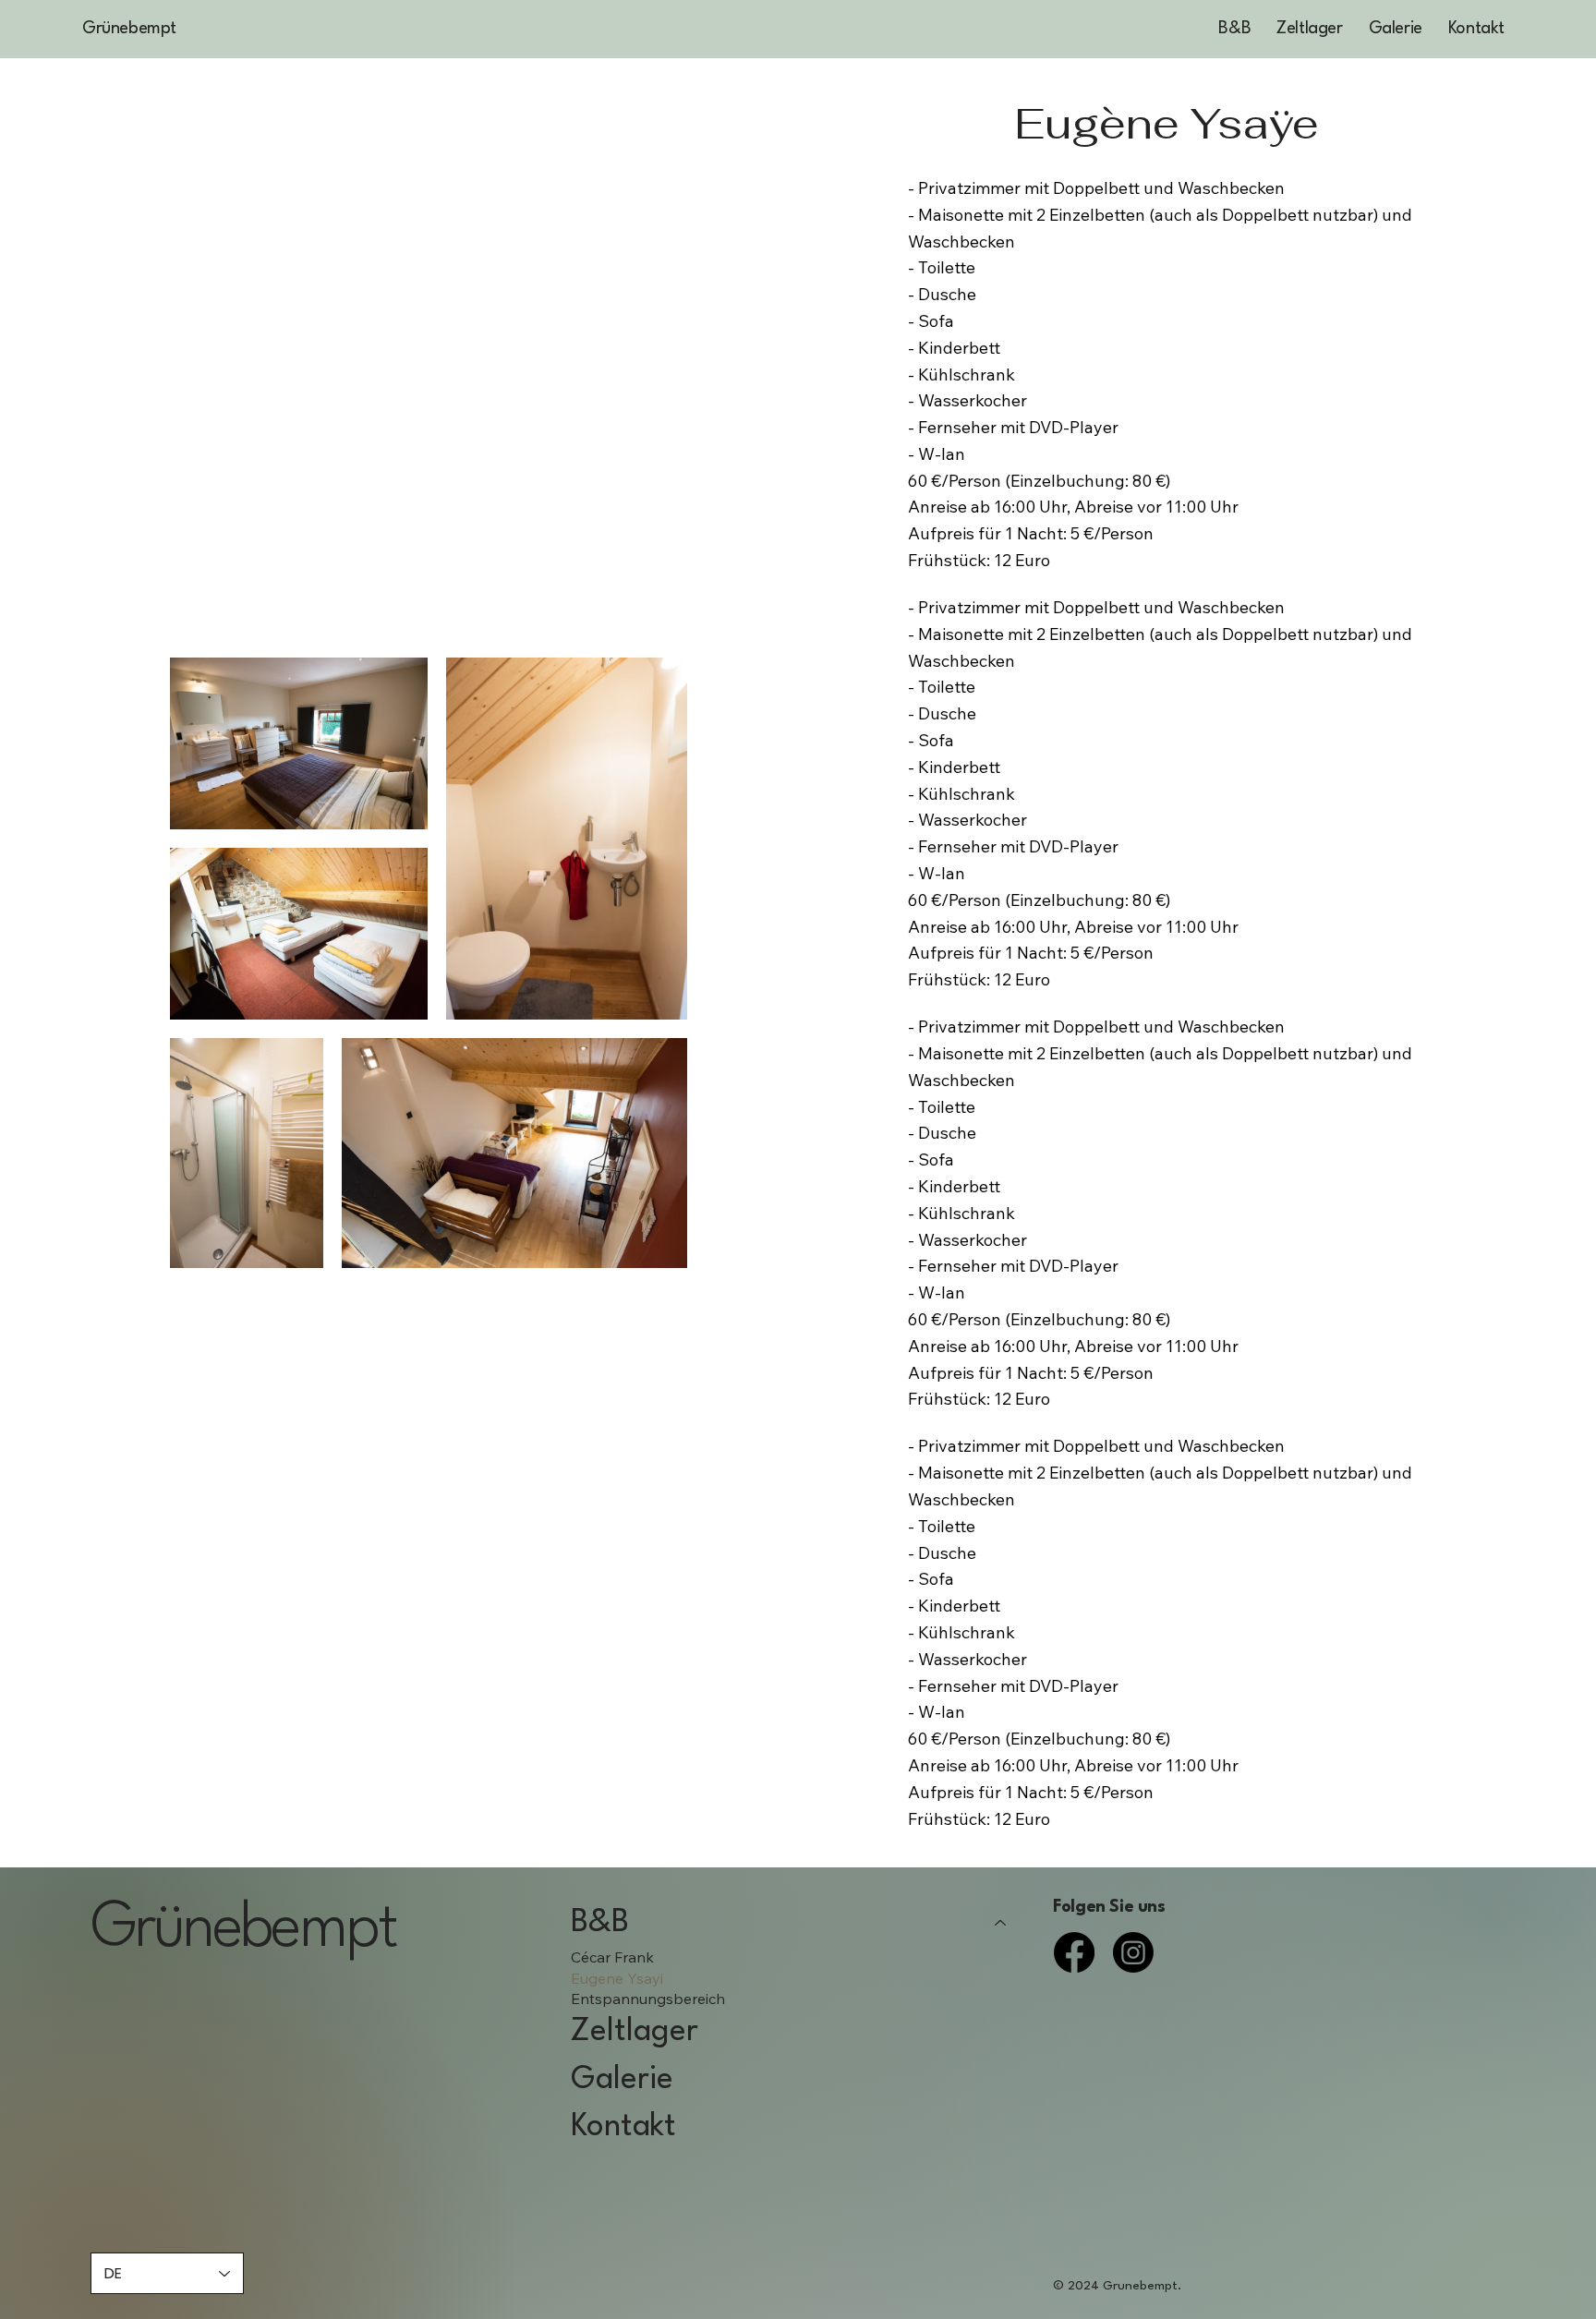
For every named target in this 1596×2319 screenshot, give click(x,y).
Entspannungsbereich (648, 1999)
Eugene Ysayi (617, 1978)
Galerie (622, 2080)
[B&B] (1001, 1923)
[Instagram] (1133, 1952)
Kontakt (623, 2127)
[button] (1234, 29)
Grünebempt (129, 29)
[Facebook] (1074, 1952)
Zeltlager (635, 2032)
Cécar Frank (612, 1957)
